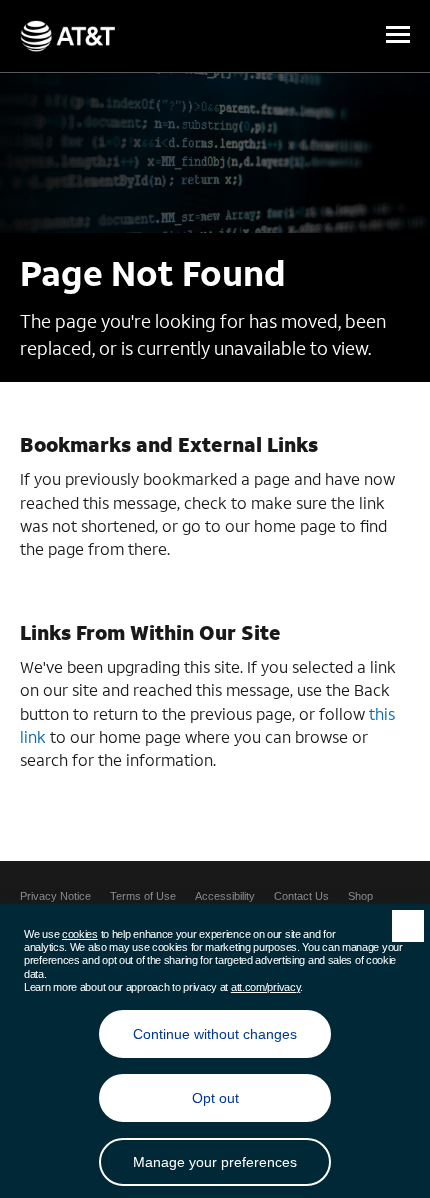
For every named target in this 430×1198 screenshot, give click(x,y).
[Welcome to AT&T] (67, 36)
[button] (398, 36)
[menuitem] (55, 896)
